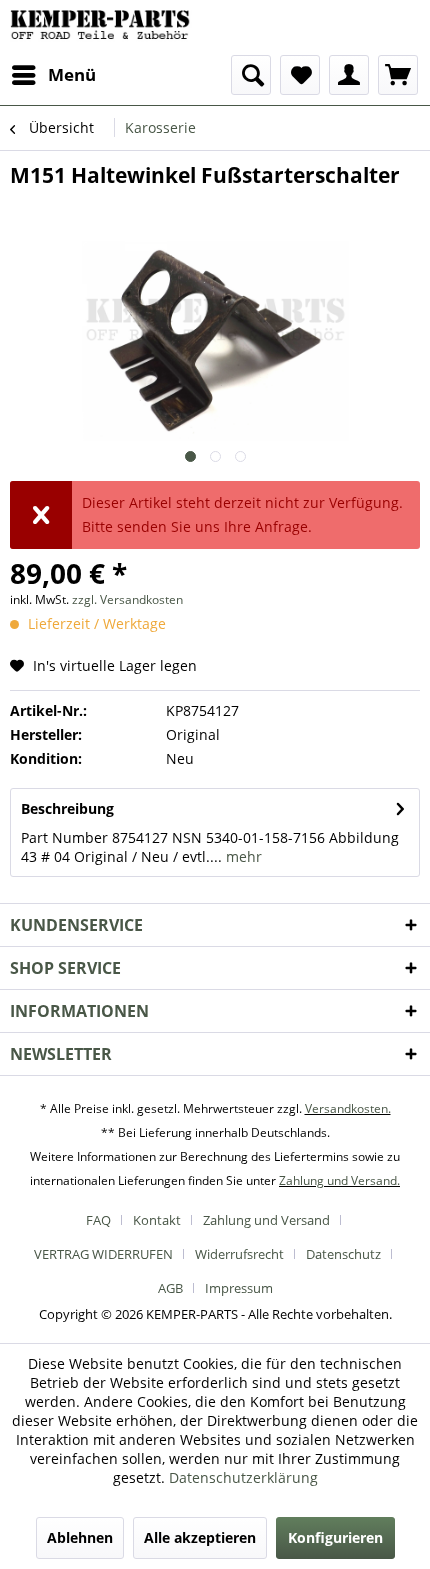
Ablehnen (80, 1537)
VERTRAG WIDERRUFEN (103, 1254)
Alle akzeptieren (200, 1537)
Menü (72, 74)
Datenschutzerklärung (243, 1477)
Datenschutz (343, 1254)
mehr (242, 856)
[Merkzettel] (300, 75)
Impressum (239, 1288)
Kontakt (157, 1220)
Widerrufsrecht (239, 1254)
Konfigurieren (335, 1537)
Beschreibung (67, 808)
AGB (170, 1288)
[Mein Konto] (349, 75)
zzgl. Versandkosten (127, 599)
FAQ (98, 1220)
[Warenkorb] (398, 75)
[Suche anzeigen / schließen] (251, 75)
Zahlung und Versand (266, 1220)
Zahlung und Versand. (339, 1180)
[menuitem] (53, 75)
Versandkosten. (348, 1108)
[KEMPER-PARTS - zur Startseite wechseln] (104, 27)
